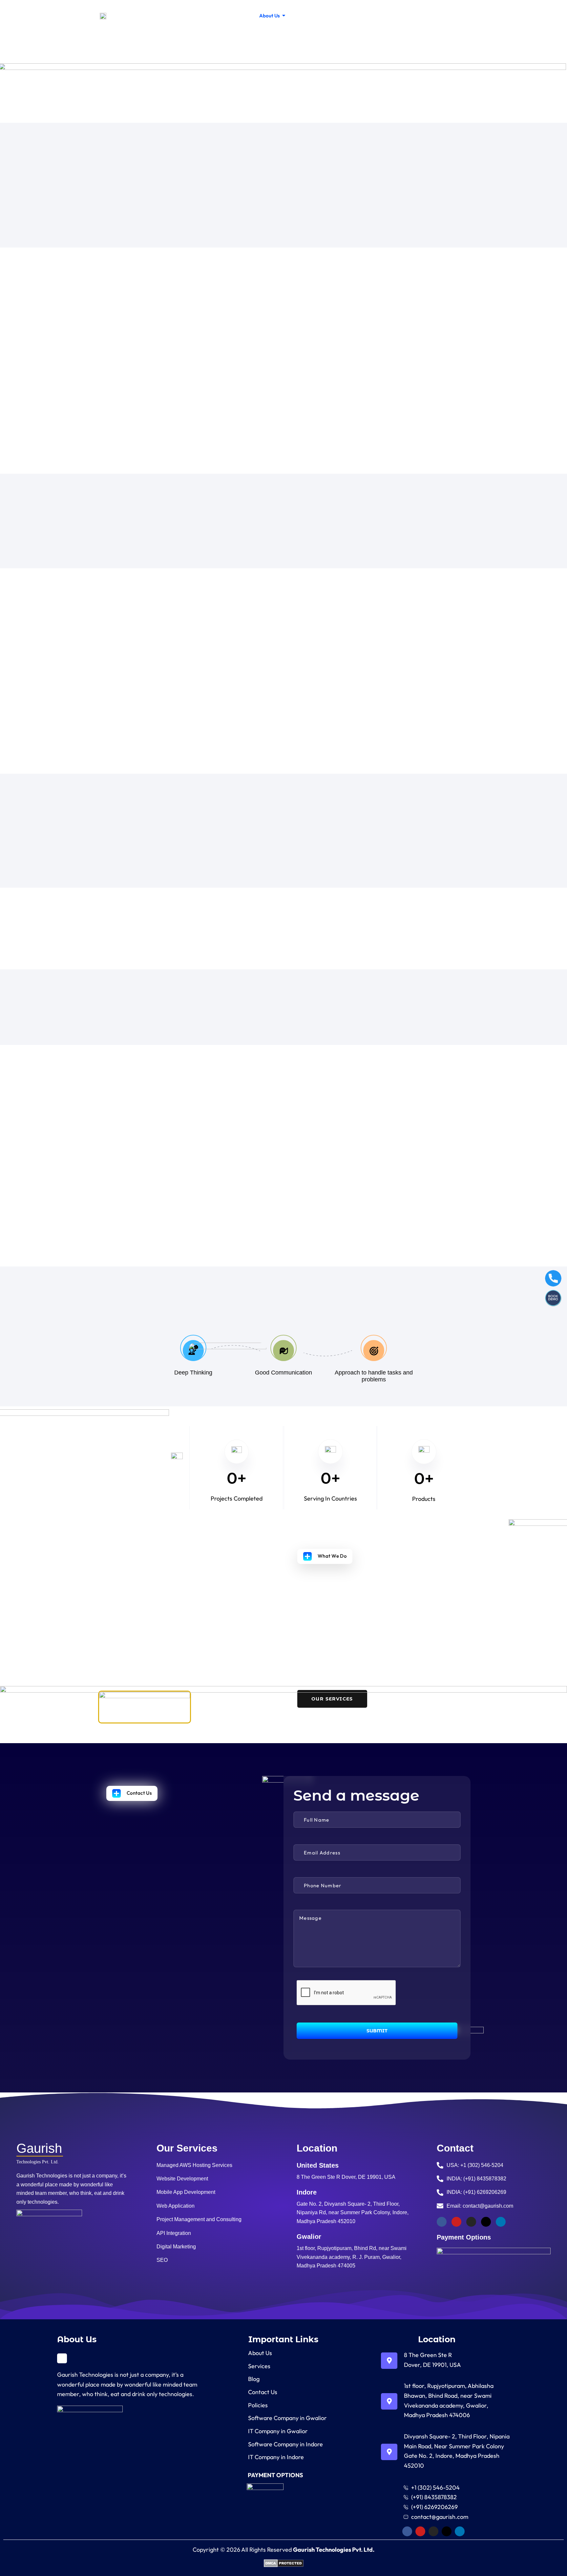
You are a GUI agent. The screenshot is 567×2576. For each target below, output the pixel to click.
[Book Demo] (553, 1298)
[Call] (553, 1278)
